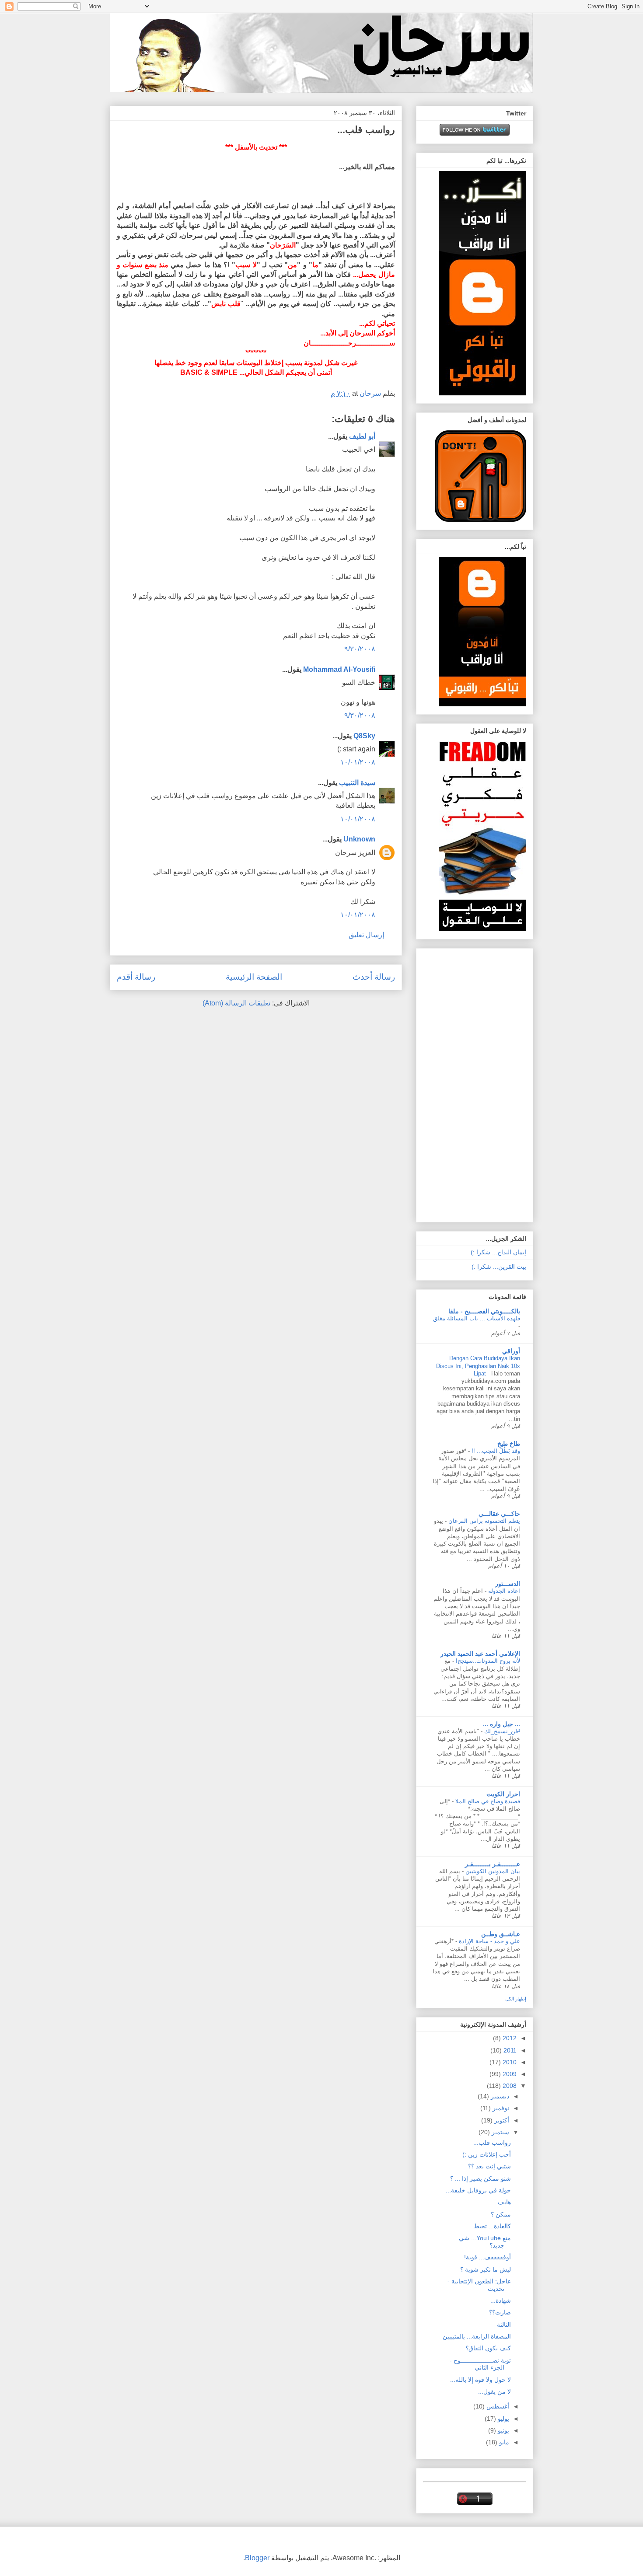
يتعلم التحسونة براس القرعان (483, 1521)
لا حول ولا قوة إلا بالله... (481, 2380)
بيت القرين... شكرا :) (499, 1267)
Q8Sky (364, 736)
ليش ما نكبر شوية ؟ (486, 2269)
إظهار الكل (516, 1999)
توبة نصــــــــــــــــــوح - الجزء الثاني (480, 2364)
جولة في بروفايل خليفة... (478, 2190)
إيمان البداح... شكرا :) (498, 1252)
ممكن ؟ (501, 2214)
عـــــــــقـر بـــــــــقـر (493, 1864)
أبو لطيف (362, 436)
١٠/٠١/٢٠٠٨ (358, 762)
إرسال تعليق (366, 935)
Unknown (359, 839)
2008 (509, 2086)
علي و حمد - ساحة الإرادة (489, 1941)
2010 (509, 2062)
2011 (509, 2050)
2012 (509, 2038)
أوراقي (511, 1351)
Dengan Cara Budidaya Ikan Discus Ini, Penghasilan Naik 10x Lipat (478, 1366)
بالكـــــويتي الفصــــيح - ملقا (484, 1311)
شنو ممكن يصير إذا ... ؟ (481, 2178)
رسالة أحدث (374, 977)
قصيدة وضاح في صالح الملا (487, 1801)
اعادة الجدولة (503, 1591)
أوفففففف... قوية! (487, 2257)
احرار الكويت (503, 1794)
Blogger (257, 2558)
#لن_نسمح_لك (501, 1731)
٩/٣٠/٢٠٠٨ (360, 649)
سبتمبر (500, 2132)
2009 (509, 2074)
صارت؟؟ (500, 2312)
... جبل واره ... (501, 1724)
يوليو (503, 2419)
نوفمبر (500, 2108)
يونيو (503, 2430)
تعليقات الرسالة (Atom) (236, 1003)
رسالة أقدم (136, 977)
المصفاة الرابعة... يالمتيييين (477, 2336)
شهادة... (501, 2300)
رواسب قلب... (492, 2143)
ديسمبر (499, 2096)
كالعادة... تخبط (492, 2226)
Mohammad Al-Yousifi (339, 669)
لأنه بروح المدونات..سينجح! (487, 1661)
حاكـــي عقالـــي (499, 1514)
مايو (503, 2442)
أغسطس (497, 2406)
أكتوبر (501, 2120)
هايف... (502, 2202)
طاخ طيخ (509, 1444)
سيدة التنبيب (357, 783)
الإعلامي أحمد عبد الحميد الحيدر (480, 1654)
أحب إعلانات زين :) (487, 2154)
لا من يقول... (494, 2391)
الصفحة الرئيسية (254, 977)
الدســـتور (508, 1584)
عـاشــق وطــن (501, 1934)
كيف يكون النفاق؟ (488, 2348)
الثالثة (504, 2325)
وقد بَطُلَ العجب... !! (495, 1451)
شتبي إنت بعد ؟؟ (489, 2166)
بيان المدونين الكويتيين (492, 1871)
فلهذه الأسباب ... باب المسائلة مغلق (477, 1318)
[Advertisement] (491, 1083)
